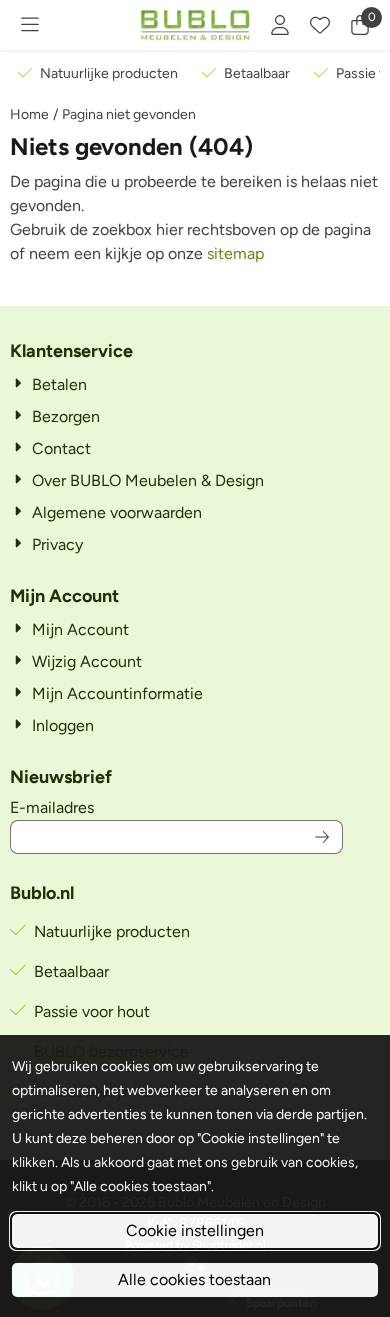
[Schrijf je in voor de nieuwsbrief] (322, 837)
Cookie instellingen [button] (195, 1230)
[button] (30, 25)
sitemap (235, 253)
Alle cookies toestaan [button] (194, 1279)
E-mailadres (176, 807)
